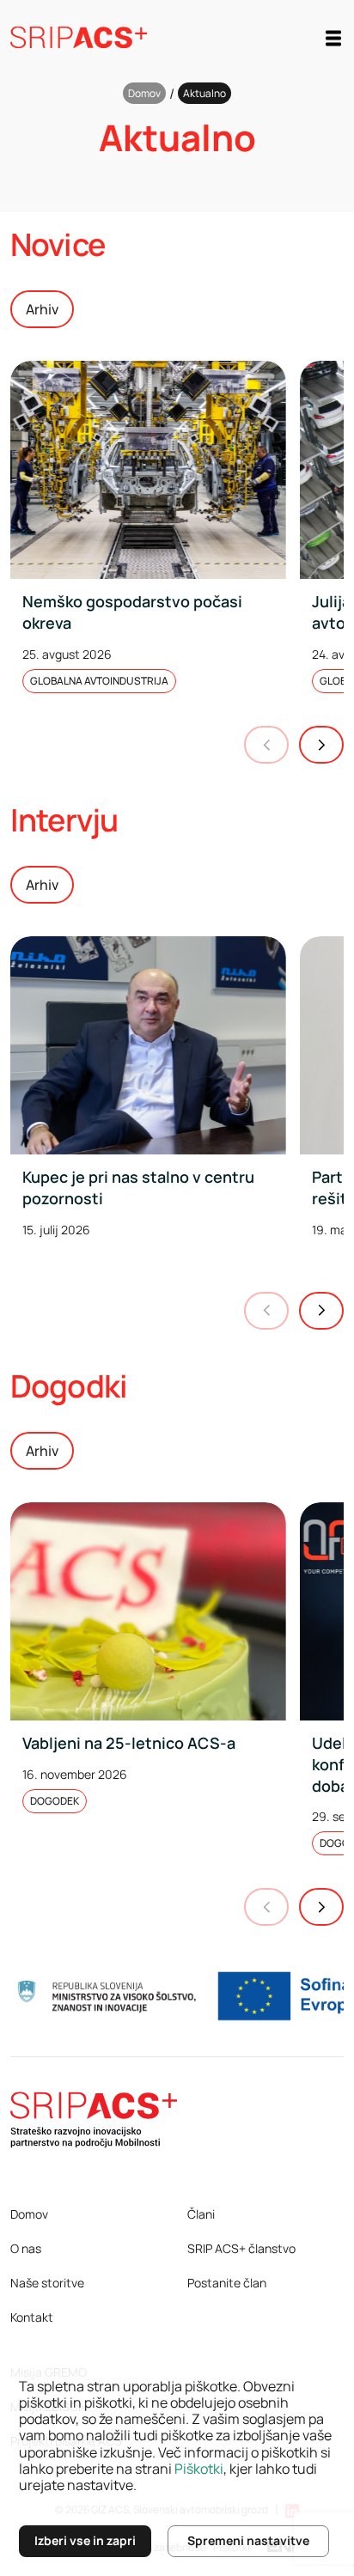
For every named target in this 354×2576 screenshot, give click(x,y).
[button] (321, 745)
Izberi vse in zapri (85, 2540)
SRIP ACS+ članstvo (241, 2248)
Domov (144, 93)
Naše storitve (47, 2283)
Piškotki (199, 2469)
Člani (201, 2214)
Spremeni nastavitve (248, 2540)
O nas (26, 2248)
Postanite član (227, 2283)
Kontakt (32, 2317)
